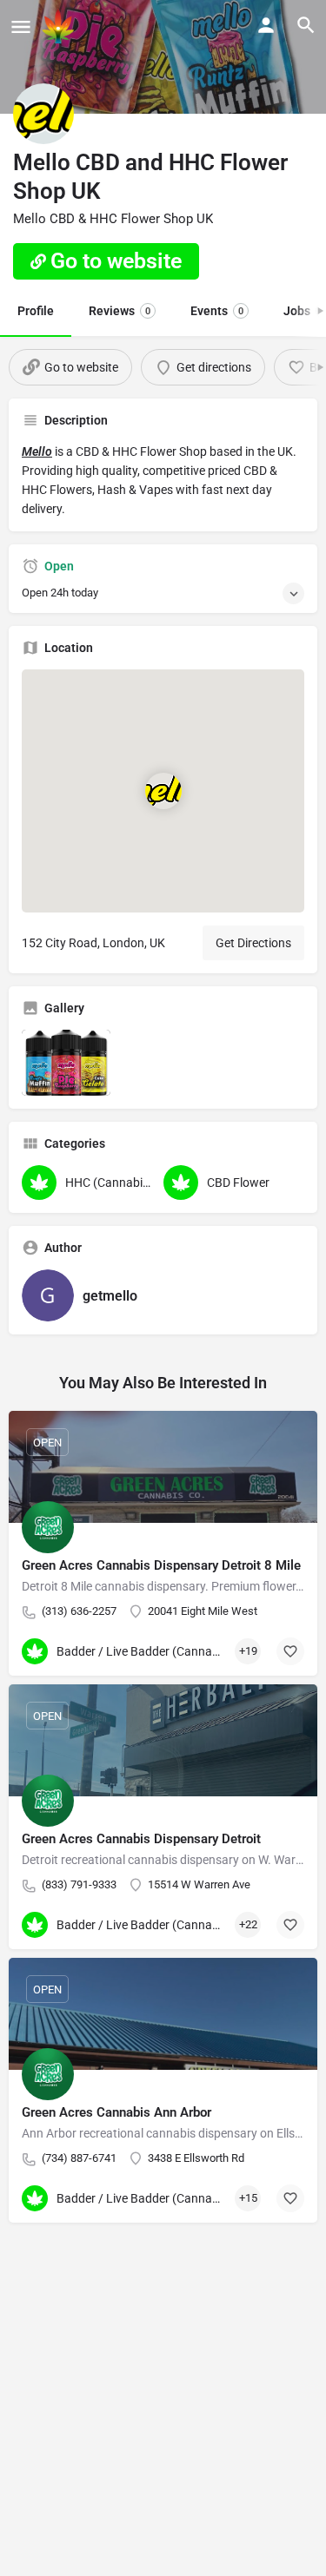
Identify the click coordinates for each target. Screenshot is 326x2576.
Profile (36, 311)
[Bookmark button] (290, 1651)
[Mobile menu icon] (21, 26)
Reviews (120, 311)
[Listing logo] (43, 114)
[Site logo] (60, 26)
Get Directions (253, 943)
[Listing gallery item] (66, 1063)
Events (217, 311)
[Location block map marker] (163, 791)
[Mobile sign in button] (266, 25)
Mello (37, 451)
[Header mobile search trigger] (306, 25)
